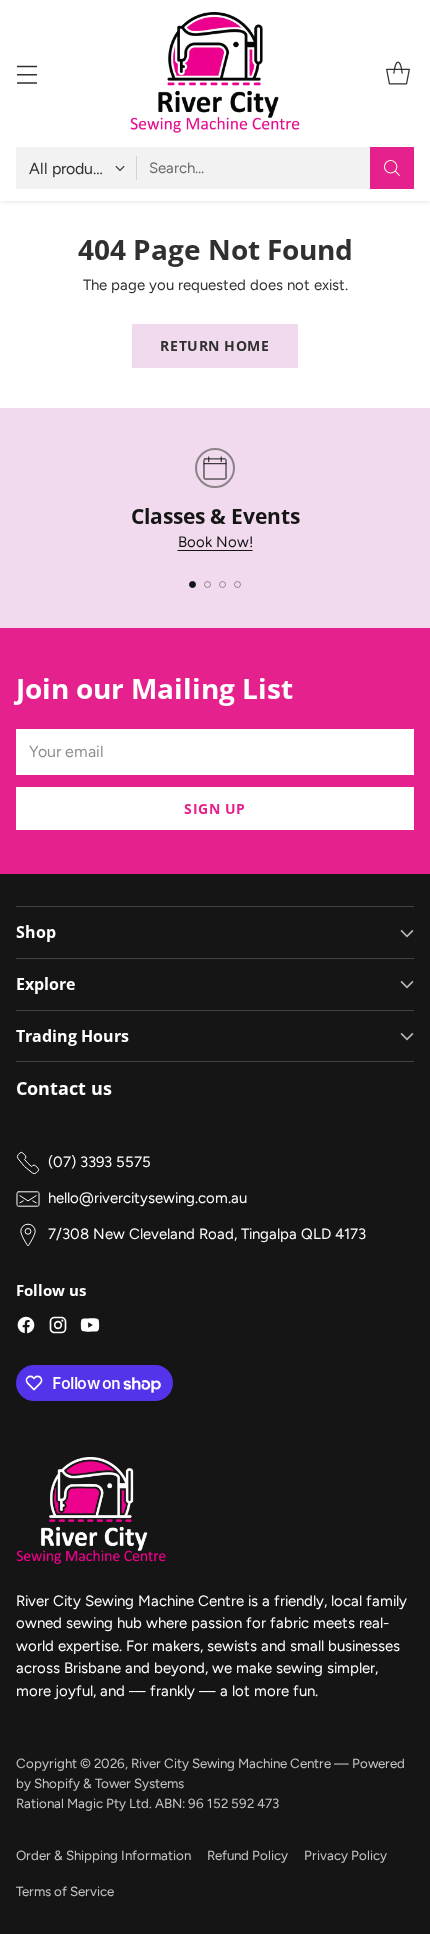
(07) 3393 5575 (99, 1162)
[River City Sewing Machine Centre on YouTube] (90, 1328)
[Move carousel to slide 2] (207, 584)
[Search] (392, 168)
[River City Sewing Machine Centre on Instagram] (58, 1328)
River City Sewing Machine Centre (231, 1763)
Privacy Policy (345, 1855)
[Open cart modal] (397, 73)
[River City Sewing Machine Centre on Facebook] (26, 1328)
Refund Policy (247, 1855)
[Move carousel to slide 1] (192, 584)
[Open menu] (26, 73)
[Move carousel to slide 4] (237, 584)
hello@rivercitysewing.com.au (147, 1198)
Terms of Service (65, 1891)
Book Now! (215, 542)
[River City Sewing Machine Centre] (215, 73)
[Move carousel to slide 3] (222, 584)
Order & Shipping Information (103, 1855)
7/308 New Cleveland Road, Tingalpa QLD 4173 (207, 1234)
